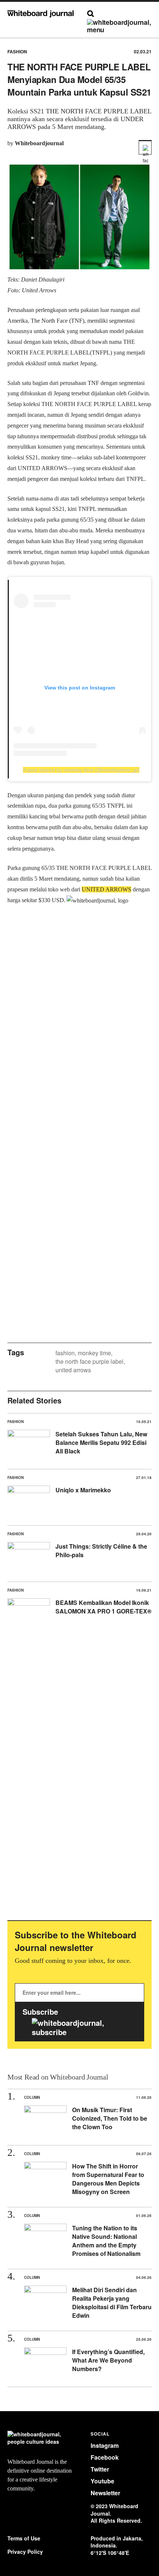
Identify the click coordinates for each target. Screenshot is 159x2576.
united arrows (73, 1370)
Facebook (105, 2457)
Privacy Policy (25, 2552)
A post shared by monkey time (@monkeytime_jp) (81, 770)
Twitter (100, 2469)
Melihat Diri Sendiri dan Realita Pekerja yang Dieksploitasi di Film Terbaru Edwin (112, 2303)
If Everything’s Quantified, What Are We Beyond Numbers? (108, 2360)
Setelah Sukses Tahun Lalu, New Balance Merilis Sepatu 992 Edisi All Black (101, 1442)
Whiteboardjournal (39, 143)
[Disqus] (79, 1029)
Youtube (102, 2481)
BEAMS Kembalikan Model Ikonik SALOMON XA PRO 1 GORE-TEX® (104, 1607)
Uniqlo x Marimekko (83, 1490)
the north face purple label (89, 1361)
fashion (65, 1353)
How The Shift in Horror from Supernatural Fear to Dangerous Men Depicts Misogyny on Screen (108, 2179)
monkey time (94, 1353)
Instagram (105, 2445)
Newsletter (105, 2493)
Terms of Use (24, 2538)
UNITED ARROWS (106, 889)
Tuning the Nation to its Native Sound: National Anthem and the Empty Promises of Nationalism (106, 2241)
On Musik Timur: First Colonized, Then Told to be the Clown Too (110, 2118)
